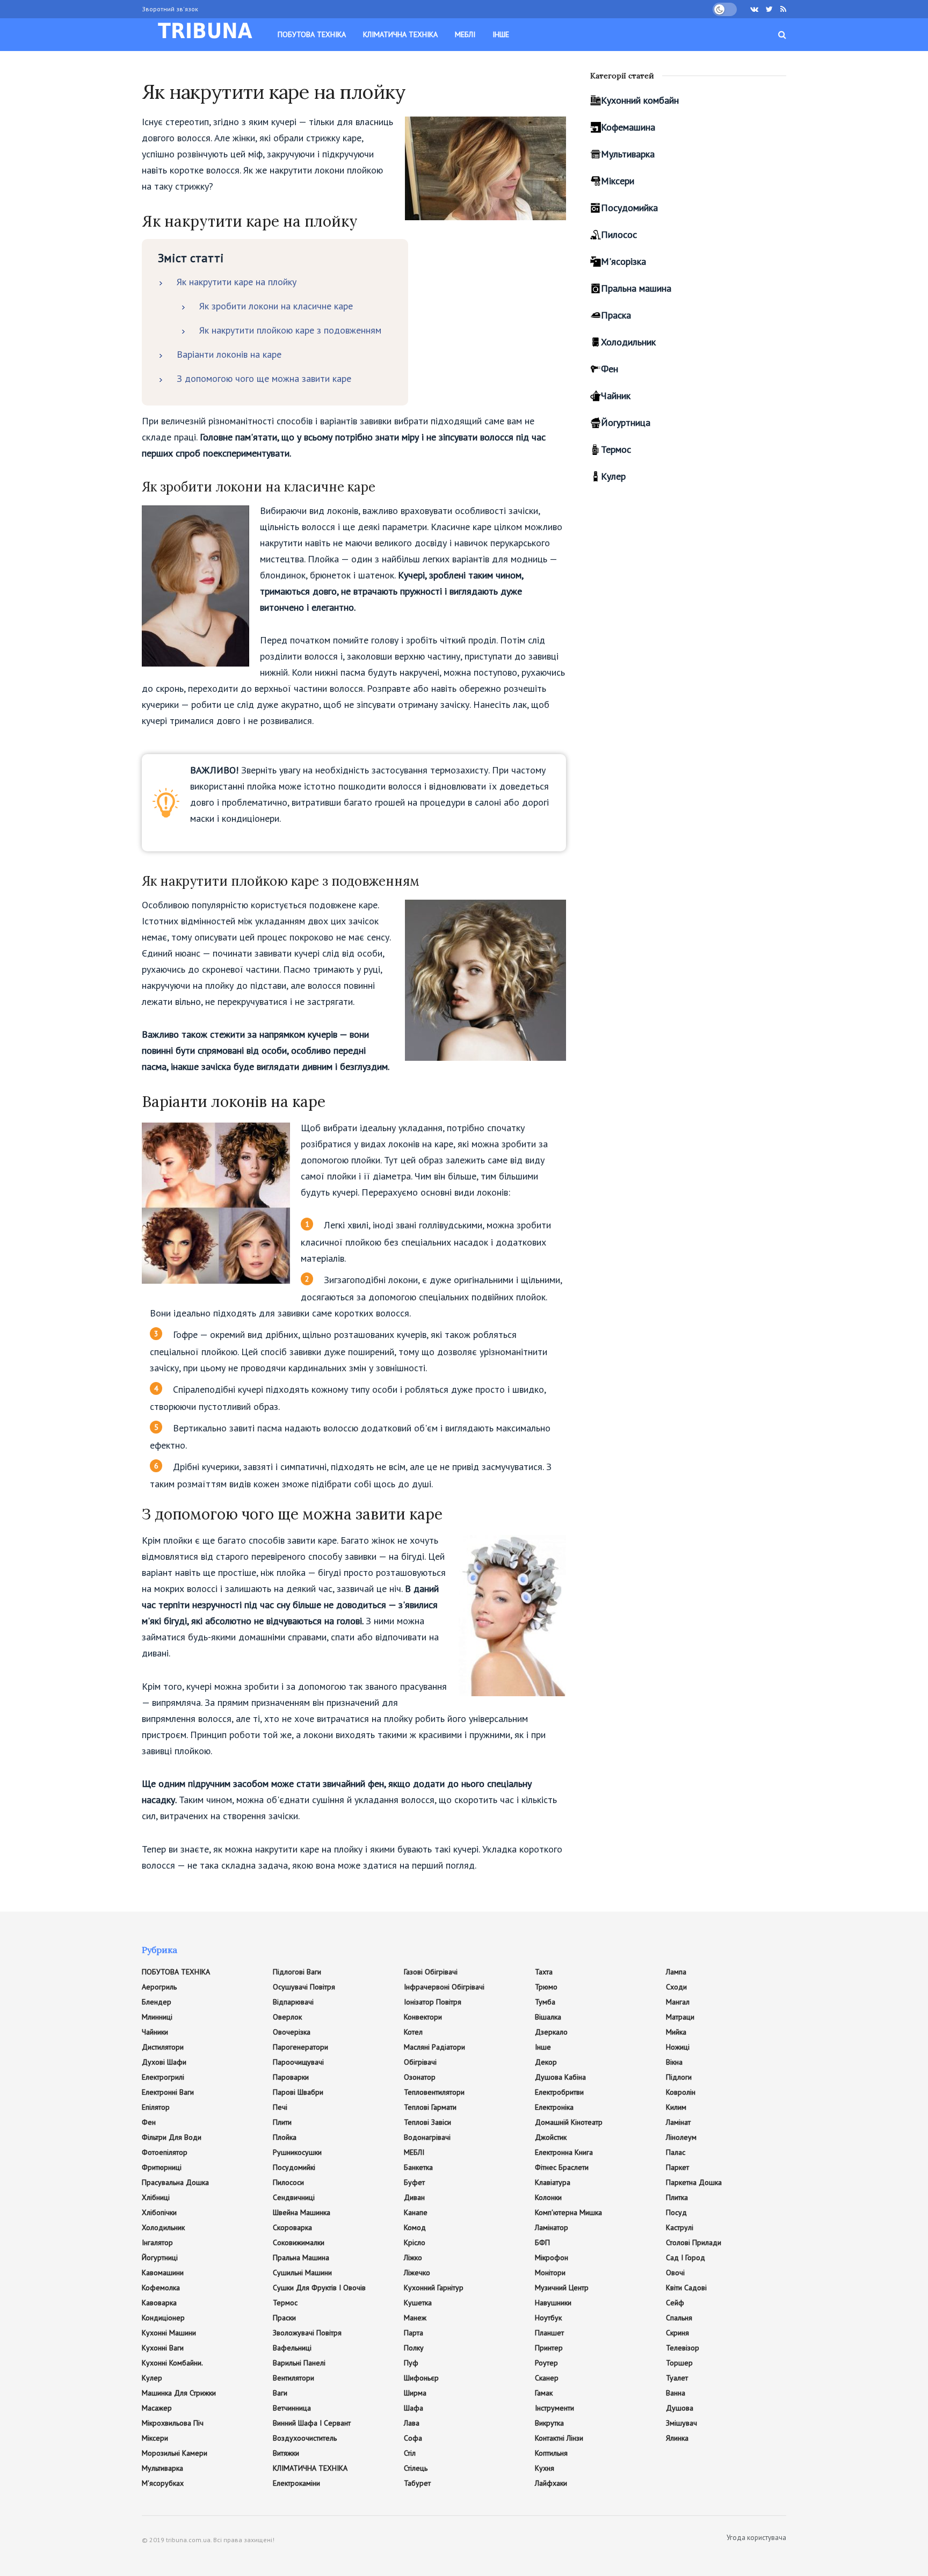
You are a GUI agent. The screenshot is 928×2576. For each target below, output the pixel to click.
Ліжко (413, 2257)
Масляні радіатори (434, 2047)
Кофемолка (161, 2288)
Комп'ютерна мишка (568, 2212)
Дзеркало (551, 2032)
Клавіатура (553, 2182)
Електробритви (559, 2092)
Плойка (285, 2137)
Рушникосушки (297, 2152)
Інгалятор (157, 2242)
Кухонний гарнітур (434, 2288)
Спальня (679, 2318)
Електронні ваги (168, 2092)
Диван (414, 2197)
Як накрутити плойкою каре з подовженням (290, 330)
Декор (546, 2062)
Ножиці (678, 2047)
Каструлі (680, 2227)
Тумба (545, 2002)
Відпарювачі (293, 2002)
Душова (680, 2408)
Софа (413, 2438)
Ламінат (678, 2122)
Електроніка (554, 2107)
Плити (282, 2122)
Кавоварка (159, 2303)
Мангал (678, 2002)
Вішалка (548, 2017)
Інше (501, 34)
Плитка (677, 2197)
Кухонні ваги (163, 2348)
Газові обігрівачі (431, 1972)
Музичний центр (562, 2288)
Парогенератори (300, 2047)
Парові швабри (298, 2092)
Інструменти (554, 2408)
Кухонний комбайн (640, 100)
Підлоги (679, 2077)
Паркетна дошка (694, 2182)
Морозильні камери (175, 2453)
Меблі (465, 34)
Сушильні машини (302, 2273)
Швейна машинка (302, 2212)
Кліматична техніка (400, 34)
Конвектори (423, 2017)
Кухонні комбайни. (172, 2363)
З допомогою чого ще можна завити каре (264, 378)
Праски (284, 2318)
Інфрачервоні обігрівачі (444, 1987)
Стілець (416, 2468)
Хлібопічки (159, 2212)
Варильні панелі (299, 2363)
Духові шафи (164, 2062)
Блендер (157, 2002)
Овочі (675, 2273)
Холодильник (628, 342)
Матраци (680, 2017)
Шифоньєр (421, 2378)
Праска (616, 315)
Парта (414, 2333)
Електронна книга (564, 2152)
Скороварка (292, 2227)
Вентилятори (293, 2378)
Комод (415, 2227)
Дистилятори (163, 2047)
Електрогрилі (163, 2077)
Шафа (414, 2408)
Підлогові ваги (297, 1972)
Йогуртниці (160, 2257)
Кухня (545, 2468)
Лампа (676, 1972)
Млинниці (157, 2017)
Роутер (546, 2363)
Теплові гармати (430, 2107)
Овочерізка (292, 2032)
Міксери (618, 181)
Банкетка (418, 2167)
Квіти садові (686, 2288)
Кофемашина (628, 127)
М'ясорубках (163, 2483)
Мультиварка (628, 154)
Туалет (677, 2378)
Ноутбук (548, 2318)
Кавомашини (163, 2273)
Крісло (415, 2242)
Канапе (416, 2212)
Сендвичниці (294, 2197)
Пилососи (288, 2182)
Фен (610, 369)
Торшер (679, 2363)
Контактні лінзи (559, 2438)
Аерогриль (159, 1987)
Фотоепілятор (165, 2152)
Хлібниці (156, 2197)
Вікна (674, 2062)
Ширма (415, 2393)
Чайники (155, 2032)
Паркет (677, 2167)
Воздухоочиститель (305, 2438)
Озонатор (420, 2077)
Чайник (616, 396)
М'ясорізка (624, 261)
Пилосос (619, 234)
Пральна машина (636, 288)
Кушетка (418, 2303)
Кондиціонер (163, 2318)
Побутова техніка (312, 34)
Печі (280, 2107)
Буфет (414, 2182)
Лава (412, 2423)
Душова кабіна (560, 2077)
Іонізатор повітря (433, 2002)
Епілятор (156, 2107)
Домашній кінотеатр (569, 2122)
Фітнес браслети (562, 2167)
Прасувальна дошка (175, 2182)
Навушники (553, 2303)
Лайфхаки (551, 2483)
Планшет (549, 2333)
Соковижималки (299, 2242)
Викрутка (549, 2423)
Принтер (549, 2348)
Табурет (417, 2483)
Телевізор (683, 2348)
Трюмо (546, 1987)
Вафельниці (292, 2348)
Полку (414, 2348)
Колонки (548, 2197)
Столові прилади (694, 2242)
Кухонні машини (169, 2333)
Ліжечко (417, 2273)
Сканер (547, 2378)
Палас (676, 2152)
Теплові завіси (427, 2122)
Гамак (544, 2393)
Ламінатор (552, 2227)
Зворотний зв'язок (170, 9)
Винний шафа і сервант (312, 2423)
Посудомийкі (294, 2167)
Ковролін (681, 2092)
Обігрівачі (420, 2062)
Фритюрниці (162, 2167)
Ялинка (677, 2438)
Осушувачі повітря (304, 1987)
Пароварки (291, 2077)
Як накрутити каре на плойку (237, 282)
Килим (676, 2107)
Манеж (415, 2318)
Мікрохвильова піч (173, 2423)
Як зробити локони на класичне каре (276, 306)
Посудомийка (629, 208)
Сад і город (686, 2257)
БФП (542, 2242)
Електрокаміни (296, 2483)
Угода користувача (756, 2538)
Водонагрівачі (427, 2137)
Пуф (411, 2363)
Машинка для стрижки (179, 2393)
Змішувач (682, 2423)
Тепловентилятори (434, 2092)
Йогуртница (626, 422)
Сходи (676, 1987)
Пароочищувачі (298, 2062)
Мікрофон (552, 2257)
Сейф (675, 2303)
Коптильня (551, 2453)
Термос (616, 449)
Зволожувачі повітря (307, 2333)
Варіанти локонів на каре (229, 354)
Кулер (613, 476)
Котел (413, 2032)
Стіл (410, 2453)
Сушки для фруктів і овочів (319, 2288)
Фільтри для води (172, 2137)
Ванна (676, 2393)
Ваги (280, 2393)
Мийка (676, 2032)
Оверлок (287, 2017)
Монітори (550, 2273)
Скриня (677, 2333)
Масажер (157, 2408)
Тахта (544, 1972)
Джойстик (551, 2137)
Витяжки (286, 2453)
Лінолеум (681, 2137)
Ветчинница (292, 2408)
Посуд (676, 2212)
